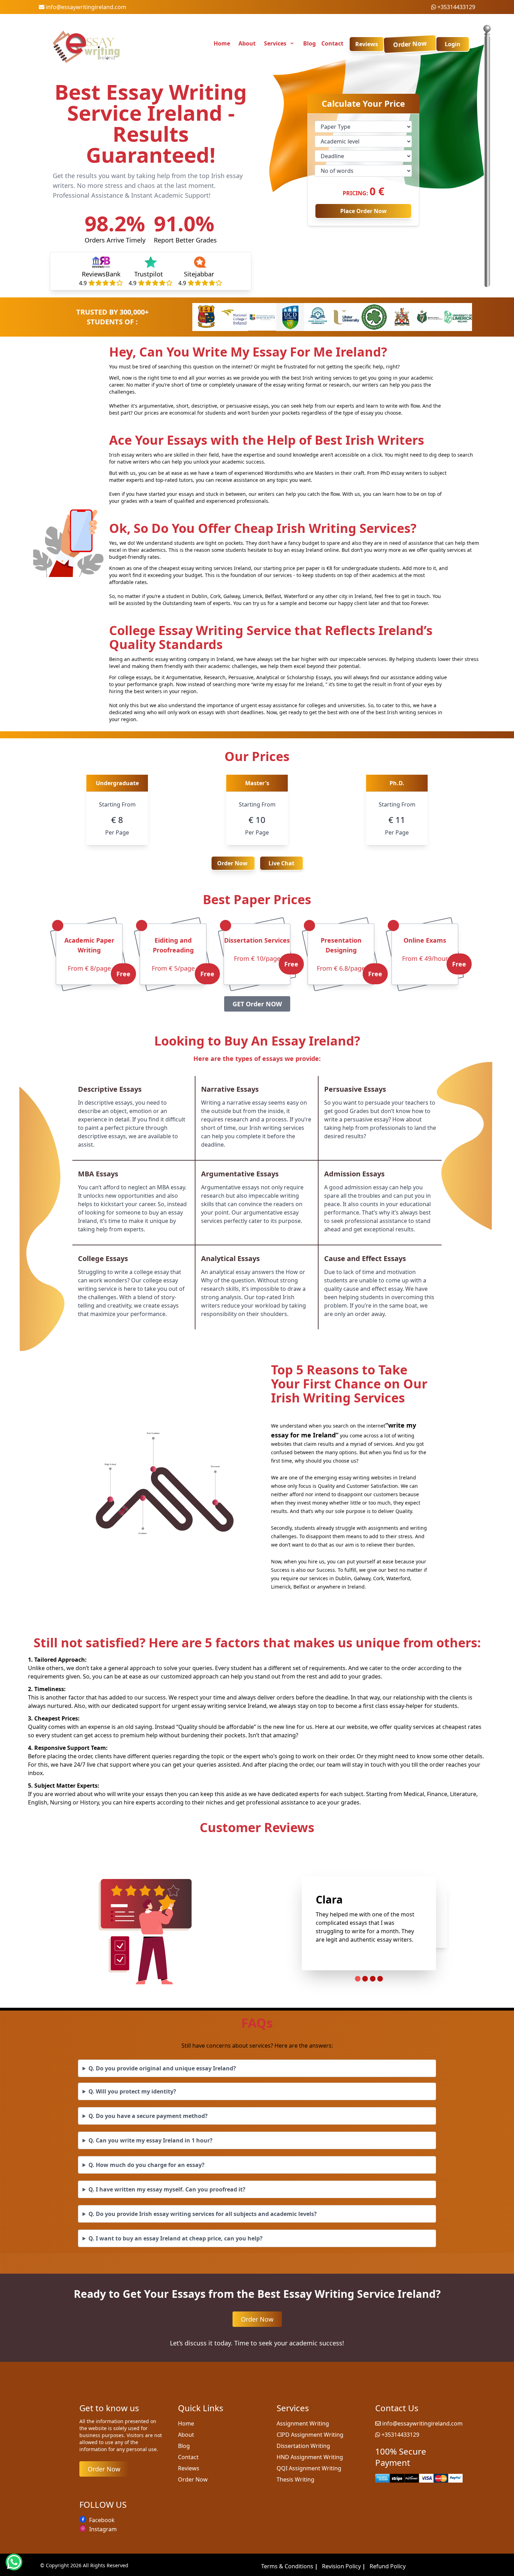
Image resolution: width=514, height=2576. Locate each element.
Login (453, 44)
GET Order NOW (257, 1004)
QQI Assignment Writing (309, 2468)
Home (222, 43)
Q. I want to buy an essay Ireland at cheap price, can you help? (176, 2238)
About (247, 43)
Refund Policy (388, 2566)
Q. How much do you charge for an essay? (147, 2165)
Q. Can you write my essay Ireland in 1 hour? (151, 2140)
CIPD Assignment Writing (310, 2435)
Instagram (103, 2529)
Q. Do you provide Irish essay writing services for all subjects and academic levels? (203, 2214)
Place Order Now (363, 211)
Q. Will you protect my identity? (132, 2091)
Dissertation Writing (303, 2446)
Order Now (410, 44)
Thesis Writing (295, 2479)
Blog (309, 43)
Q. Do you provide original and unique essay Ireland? (162, 2068)
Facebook (102, 2520)
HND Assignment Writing (310, 2457)
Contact (332, 43)
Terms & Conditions (290, 2566)
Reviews (367, 44)
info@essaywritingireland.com (86, 7)
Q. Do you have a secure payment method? (148, 2116)
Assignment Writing (303, 2423)
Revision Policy (344, 2566)
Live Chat (281, 863)
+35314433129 (456, 7)
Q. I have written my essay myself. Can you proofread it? (167, 2189)
